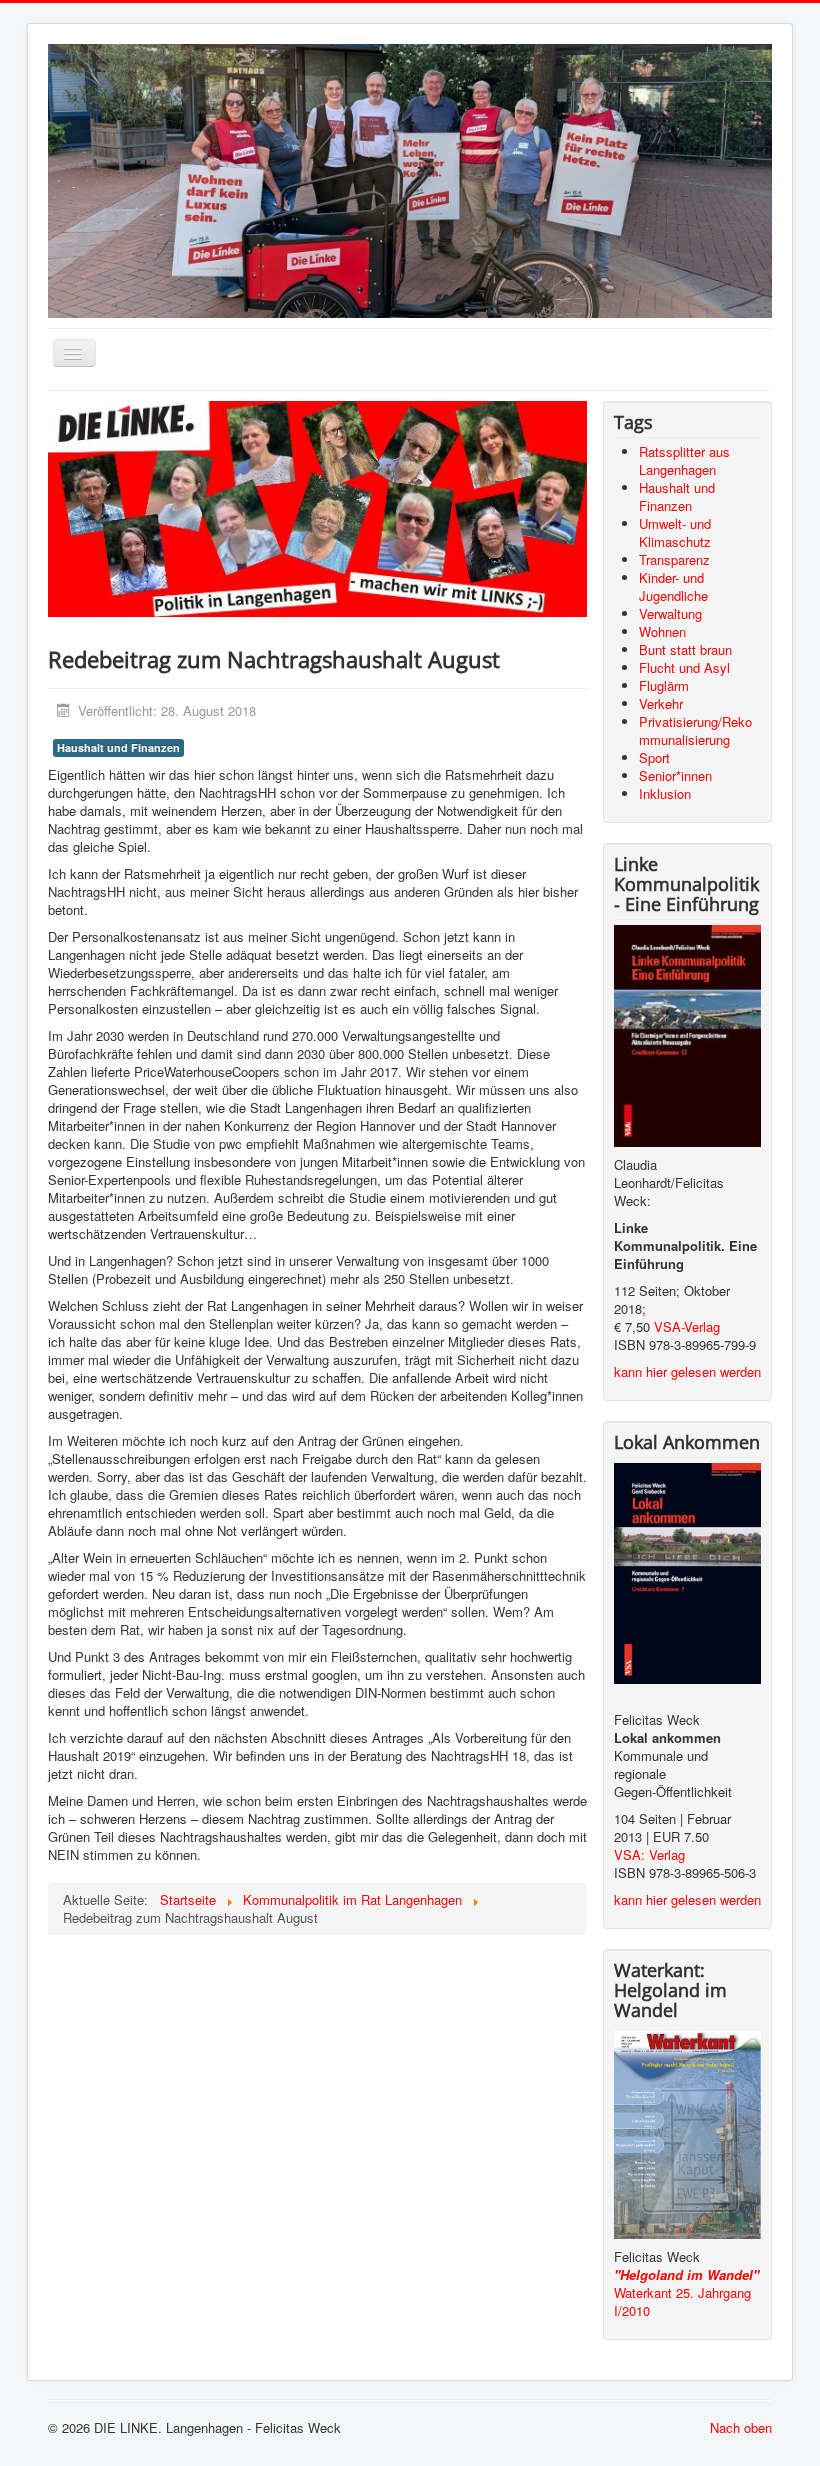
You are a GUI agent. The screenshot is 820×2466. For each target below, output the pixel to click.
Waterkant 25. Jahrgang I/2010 (684, 2301)
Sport (654, 757)
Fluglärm (664, 685)
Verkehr (661, 703)
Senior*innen (675, 775)
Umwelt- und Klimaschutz (675, 532)
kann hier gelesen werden (687, 1371)
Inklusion (665, 793)
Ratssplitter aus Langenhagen (684, 460)
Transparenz (674, 559)
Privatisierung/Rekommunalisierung (695, 730)
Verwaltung (670, 613)
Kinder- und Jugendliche (673, 586)
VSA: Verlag (649, 1854)
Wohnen (662, 631)
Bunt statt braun (685, 649)
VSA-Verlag (687, 1326)
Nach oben (741, 2427)
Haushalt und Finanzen (118, 747)
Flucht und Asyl (684, 667)
